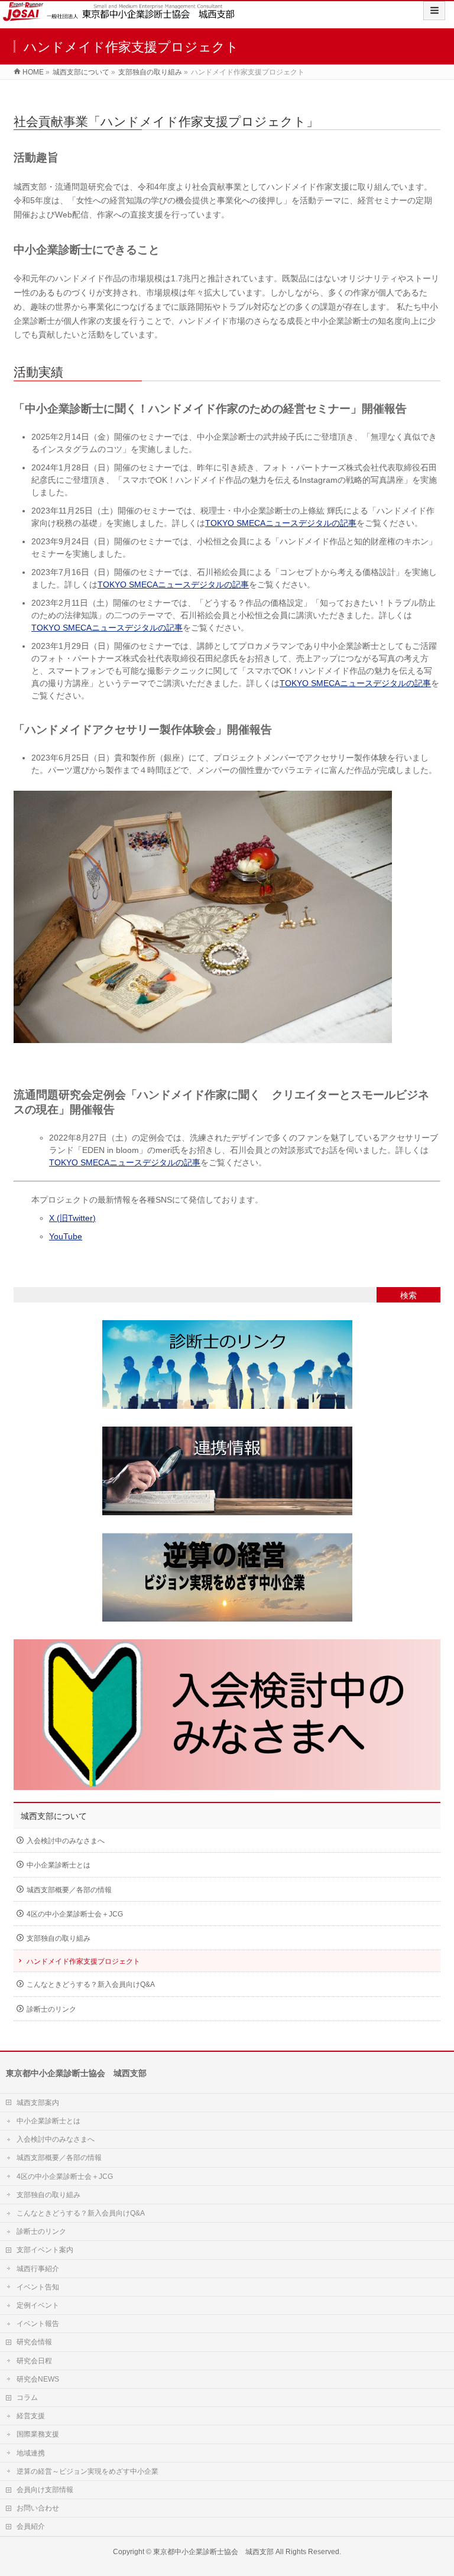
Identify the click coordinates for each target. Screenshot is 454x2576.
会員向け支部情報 (45, 2490)
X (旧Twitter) (72, 1218)
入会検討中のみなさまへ (66, 1841)
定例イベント (38, 2305)
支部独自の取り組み (59, 1938)
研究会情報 (34, 2342)
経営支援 (31, 2416)
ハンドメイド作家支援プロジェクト (83, 1961)
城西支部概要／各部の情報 (69, 1890)
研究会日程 (34, 2361)
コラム (27, 2398)
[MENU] (434, 11)
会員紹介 (31, 2526)
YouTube (66, 1236)
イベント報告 (38, 2324)
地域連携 (31, 2453)
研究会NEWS (38, 2379)
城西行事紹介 (38, 2269)
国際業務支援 (38, 2434)
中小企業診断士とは (59, 1865)
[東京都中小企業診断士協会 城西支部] (120, 13)
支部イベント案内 (45, 2250)
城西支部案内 (38, 2103)
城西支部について (54, 1816)
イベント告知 (38, 2287)
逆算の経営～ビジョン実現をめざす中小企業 (87, 2471)
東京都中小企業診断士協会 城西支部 (213, 2552)
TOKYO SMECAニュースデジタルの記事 (281, 523)
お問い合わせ (38, 2508)
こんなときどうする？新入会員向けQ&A (91, 1984)
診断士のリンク (51, 2009)
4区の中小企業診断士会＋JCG (75, 1914)
